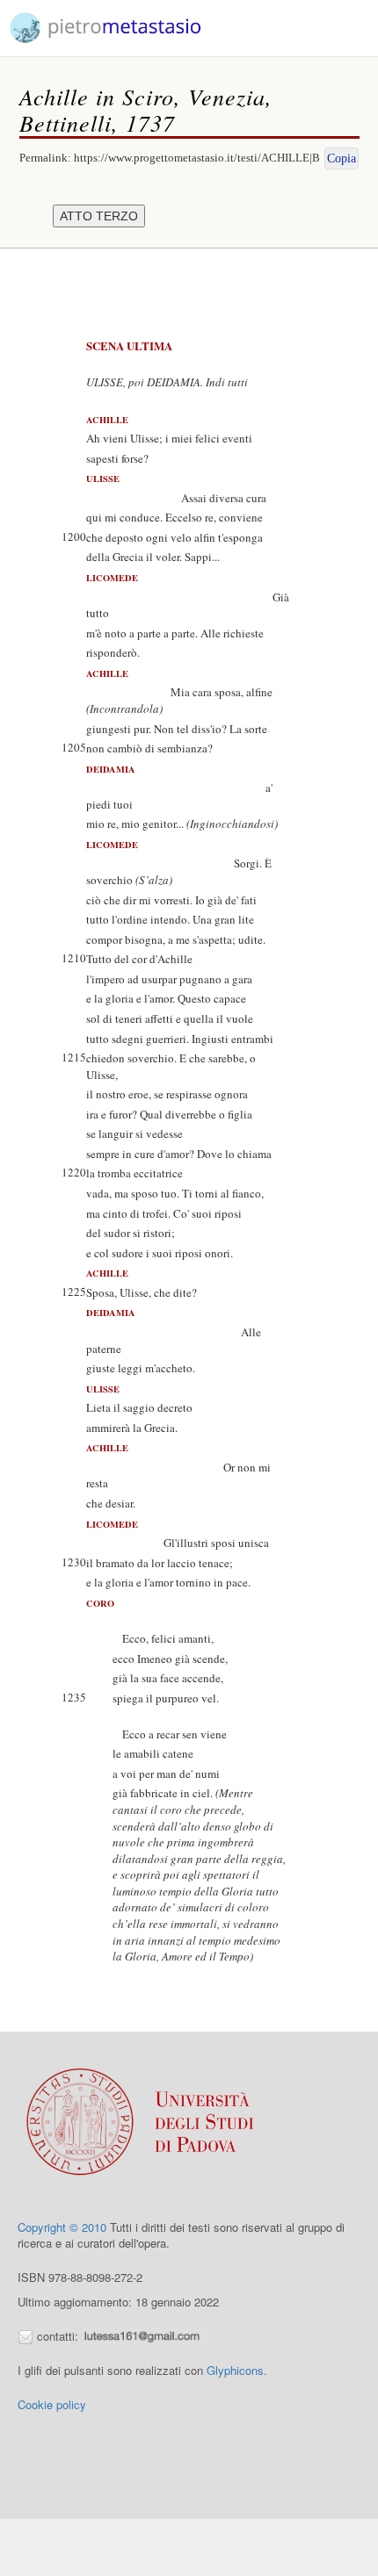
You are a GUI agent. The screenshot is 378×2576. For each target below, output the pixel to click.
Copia (342, 158)
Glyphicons (235, 2370)
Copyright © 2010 (62, 2227)
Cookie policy (52, 2404)
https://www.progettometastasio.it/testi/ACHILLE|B (197, 158)
